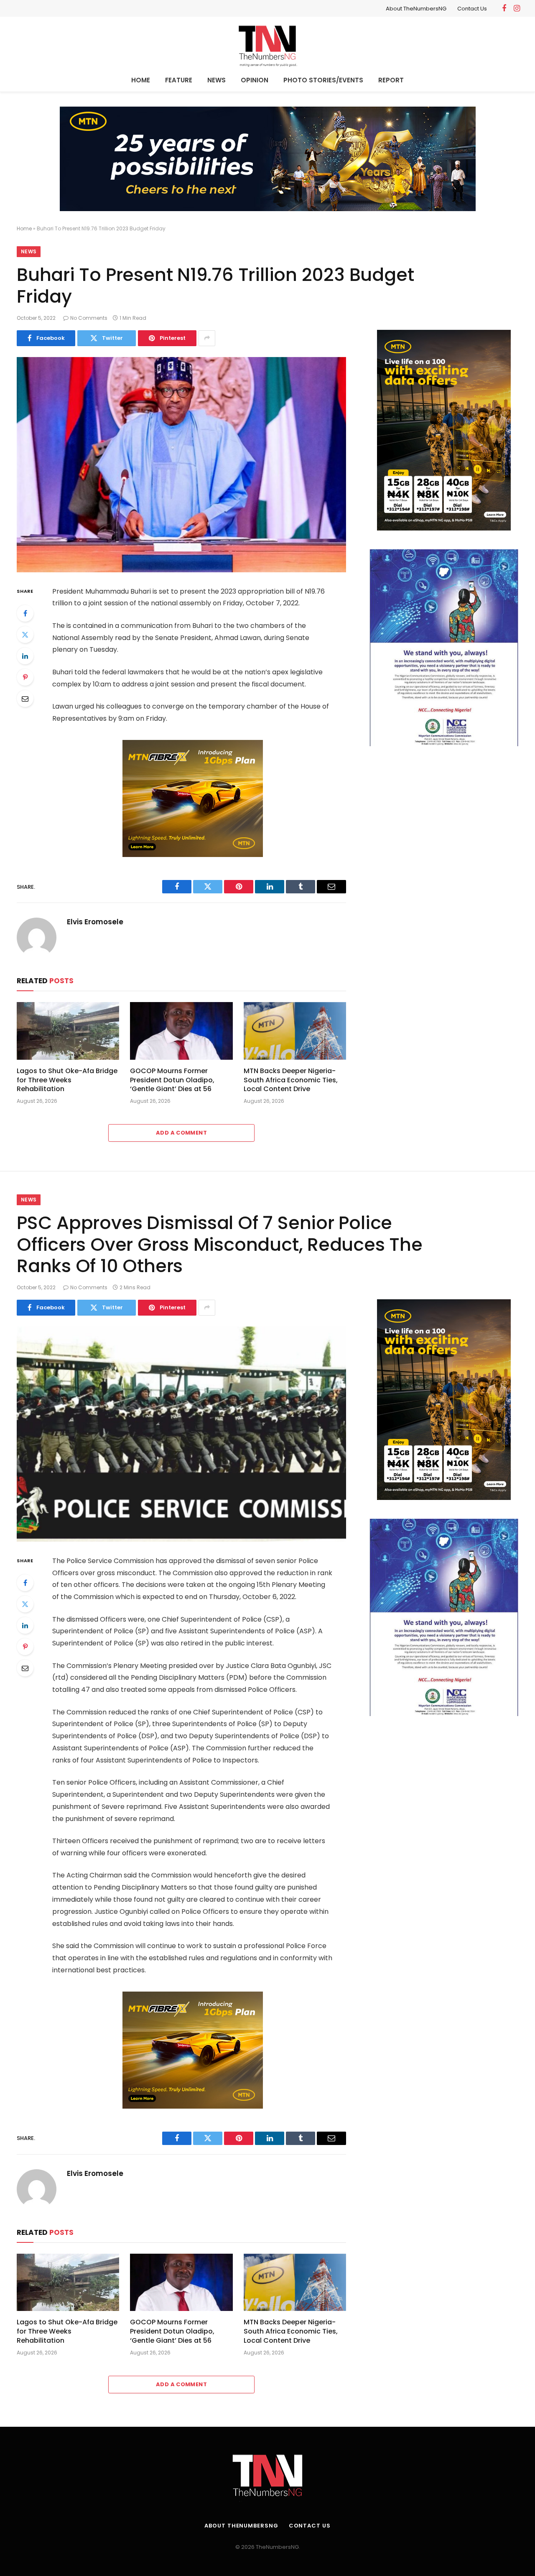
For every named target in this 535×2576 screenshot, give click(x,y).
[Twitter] (25, 635)
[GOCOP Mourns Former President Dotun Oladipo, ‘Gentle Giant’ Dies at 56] (181, 1031)
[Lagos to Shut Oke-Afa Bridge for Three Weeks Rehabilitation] (68, 1031)
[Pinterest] (25, 677)
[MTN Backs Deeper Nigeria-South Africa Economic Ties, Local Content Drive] (295, 1031)
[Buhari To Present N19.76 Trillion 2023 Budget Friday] (181, 465)
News (217, 80)
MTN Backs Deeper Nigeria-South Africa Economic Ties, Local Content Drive (291, 1080)
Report (391, 80)
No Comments (89, 318)
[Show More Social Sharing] (207, 338)
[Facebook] (25, 613)
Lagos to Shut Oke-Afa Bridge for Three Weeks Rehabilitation (67, 1080)
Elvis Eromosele (95, 922)
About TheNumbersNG (416, 9)
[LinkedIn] (25, 656)
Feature (179, 80)
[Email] (25, 699)
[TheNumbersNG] (267, 44)
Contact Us (472, 9)
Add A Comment (181, 1133)
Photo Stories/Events (323, 80)
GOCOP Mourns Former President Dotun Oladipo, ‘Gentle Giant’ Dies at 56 (172, 1080)
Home (141, 80)
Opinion (255, 80)
